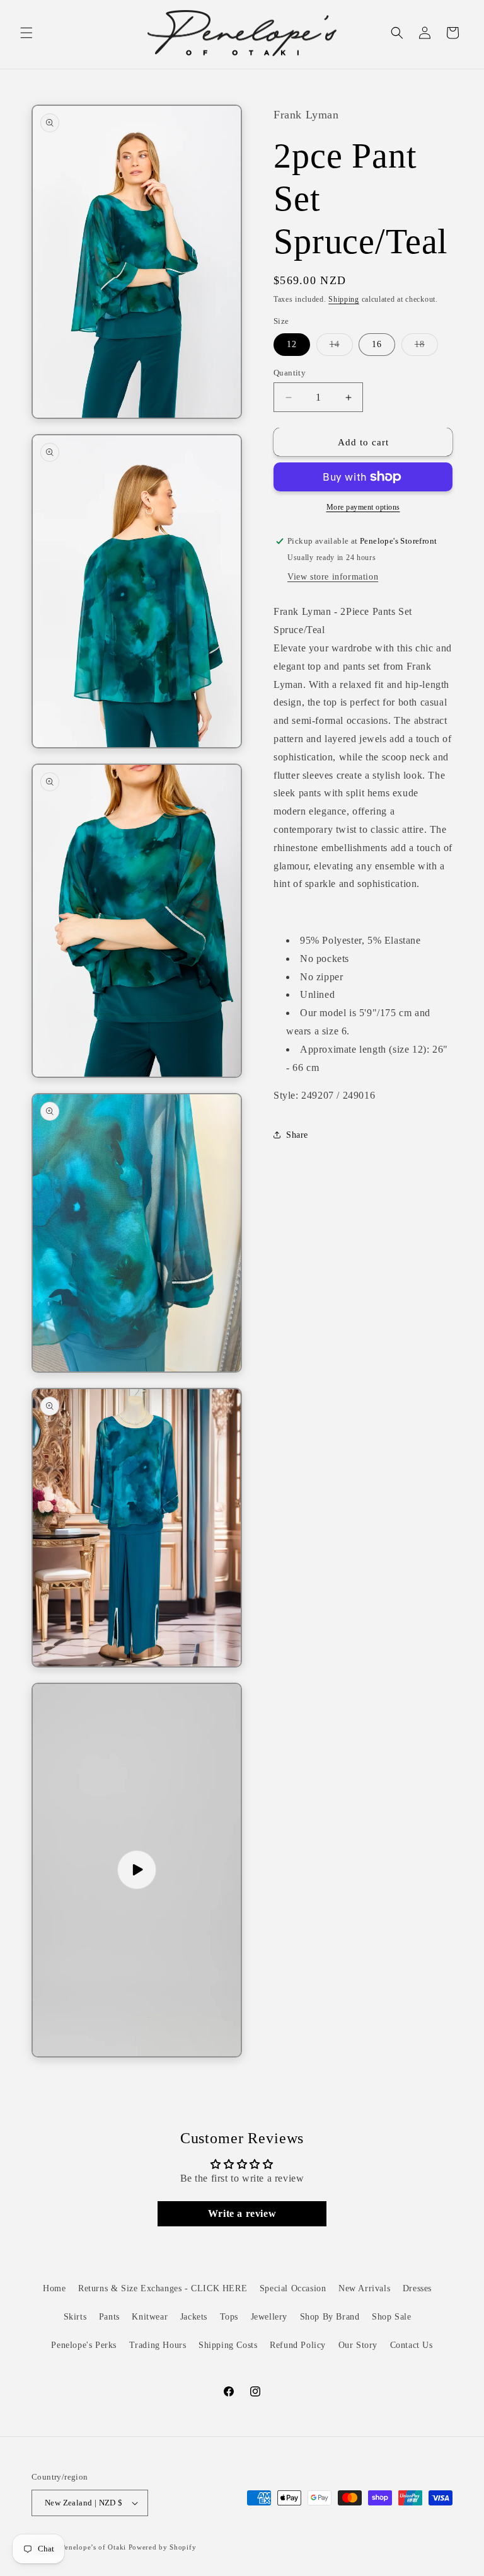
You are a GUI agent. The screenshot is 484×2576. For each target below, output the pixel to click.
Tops (229, 2317)
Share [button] (297, 1135)
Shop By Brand (330, 2317)
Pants (109, 2317)
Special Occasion (293, 2288)
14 (341, 347)
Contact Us (412, 2345)
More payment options (363, 507)
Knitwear (150, 2317)
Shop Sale (391, 2317)
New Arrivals (364, 2288)
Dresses (417, 2288)
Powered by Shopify (163, 2547)
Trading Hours (158, 2345)
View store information (333, 577)
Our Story (358, 2345)
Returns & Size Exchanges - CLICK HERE (163, 2288)
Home (54, 2288)
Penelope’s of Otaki (94, 2547)
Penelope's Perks (84, 2345)
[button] (26, 33)
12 (292, 344)
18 (426, 347)
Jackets (194, 2317)
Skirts (75, 2317)
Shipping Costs (228, 2345)
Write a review (242, 2213)
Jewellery (269, 2317)
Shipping (344, 299)
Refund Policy (298, 2345)
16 (377, 344)
